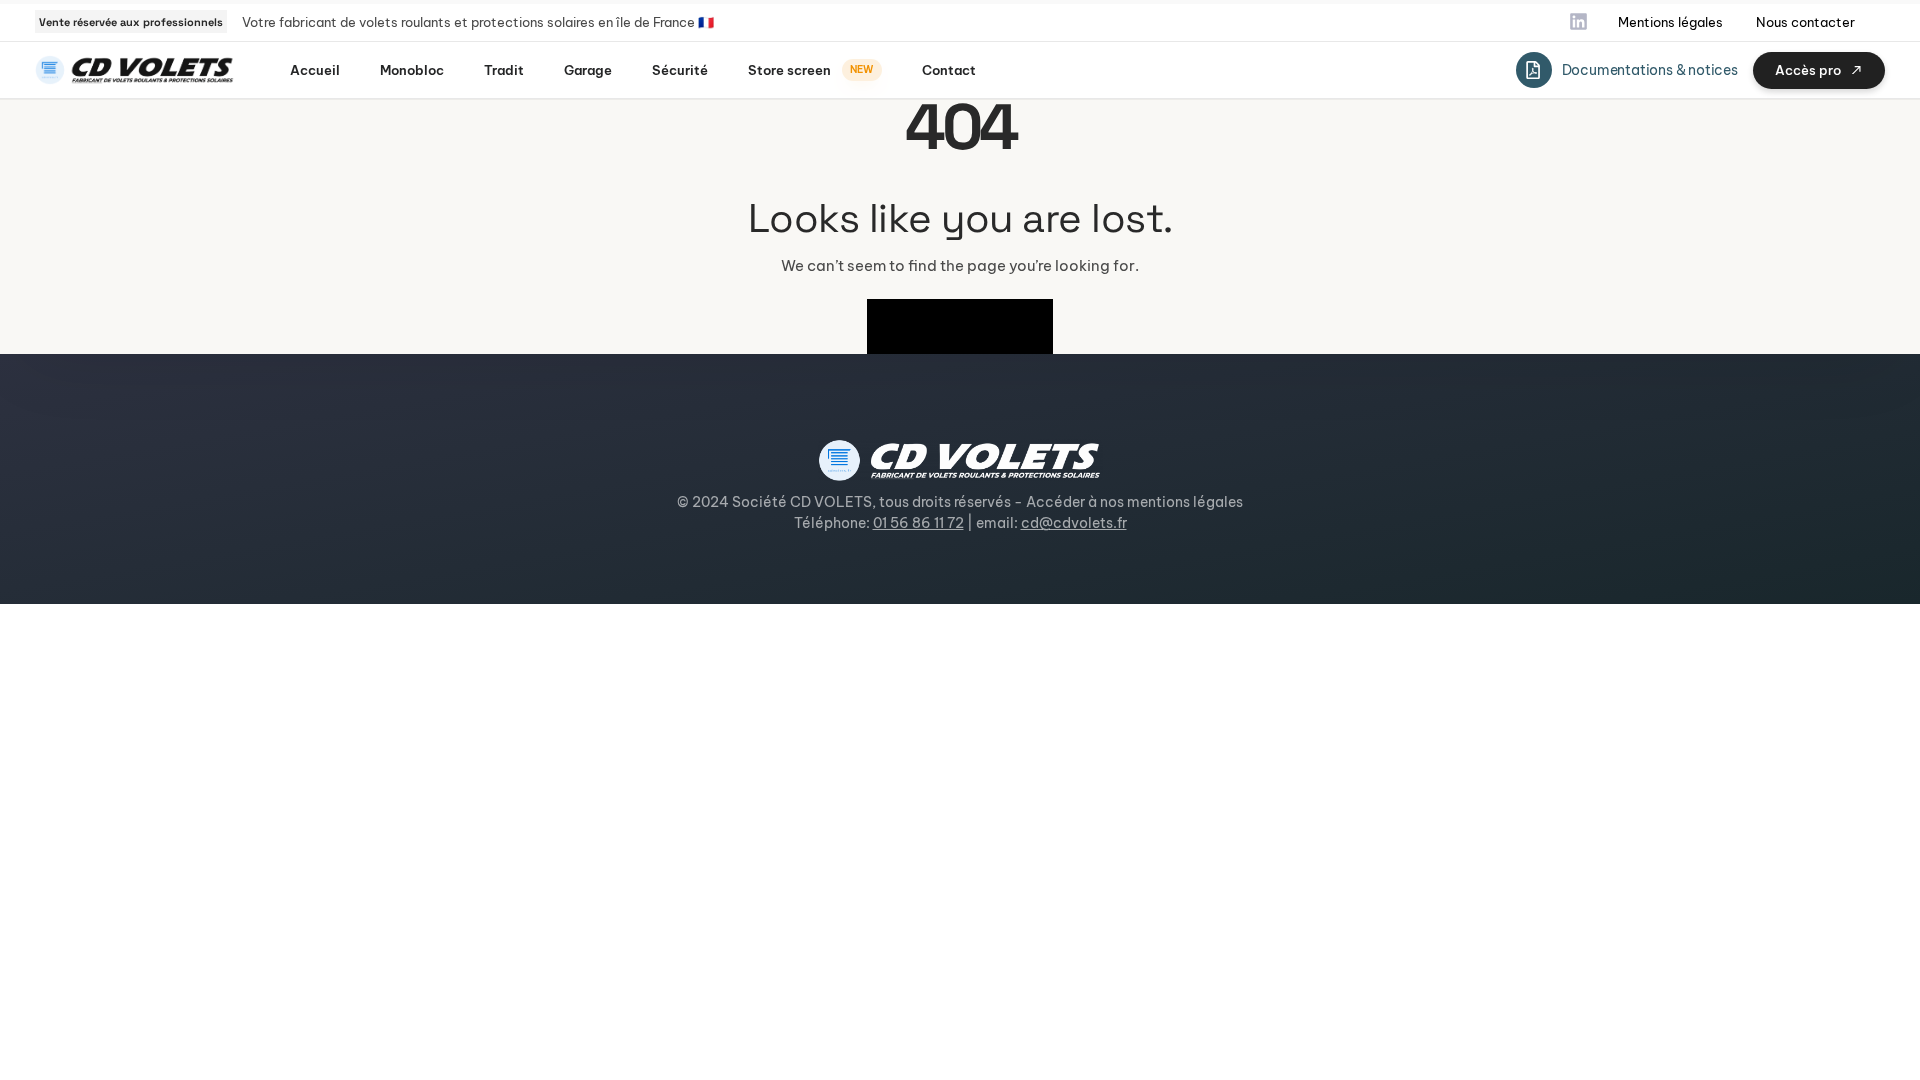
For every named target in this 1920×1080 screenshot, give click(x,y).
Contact (949, 70)
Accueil (315, 70)
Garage (588, 70)
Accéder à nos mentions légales (1134, 502)
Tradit (504, 70)
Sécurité (680, 70)
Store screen (810, 70)
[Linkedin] (1578, 21)
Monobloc (412, 70)
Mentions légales (1670, 22)
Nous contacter (1805, 22)
